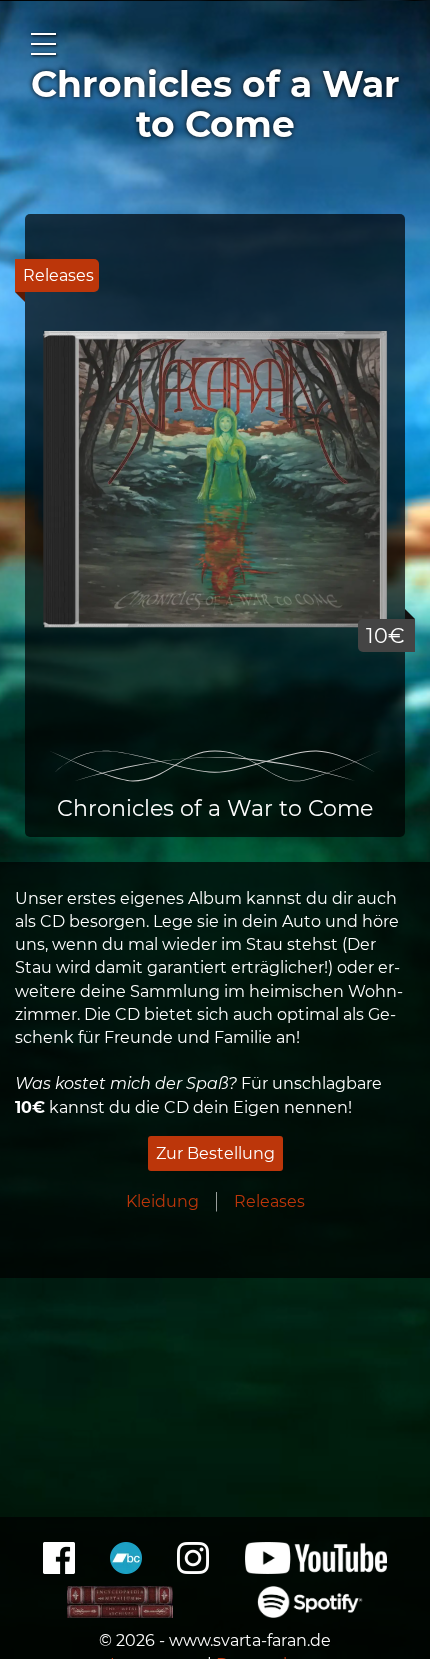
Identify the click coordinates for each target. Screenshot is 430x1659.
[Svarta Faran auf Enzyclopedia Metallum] (120, 1612)
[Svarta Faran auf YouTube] (316, 1568)
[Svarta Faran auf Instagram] (193, 1568)
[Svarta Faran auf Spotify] (310, 1612)
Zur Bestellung (215, 1153)
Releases (269, 1201)
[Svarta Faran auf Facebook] (59, 1568)
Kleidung (162, 1201)
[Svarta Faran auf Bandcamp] (126, 1568)
